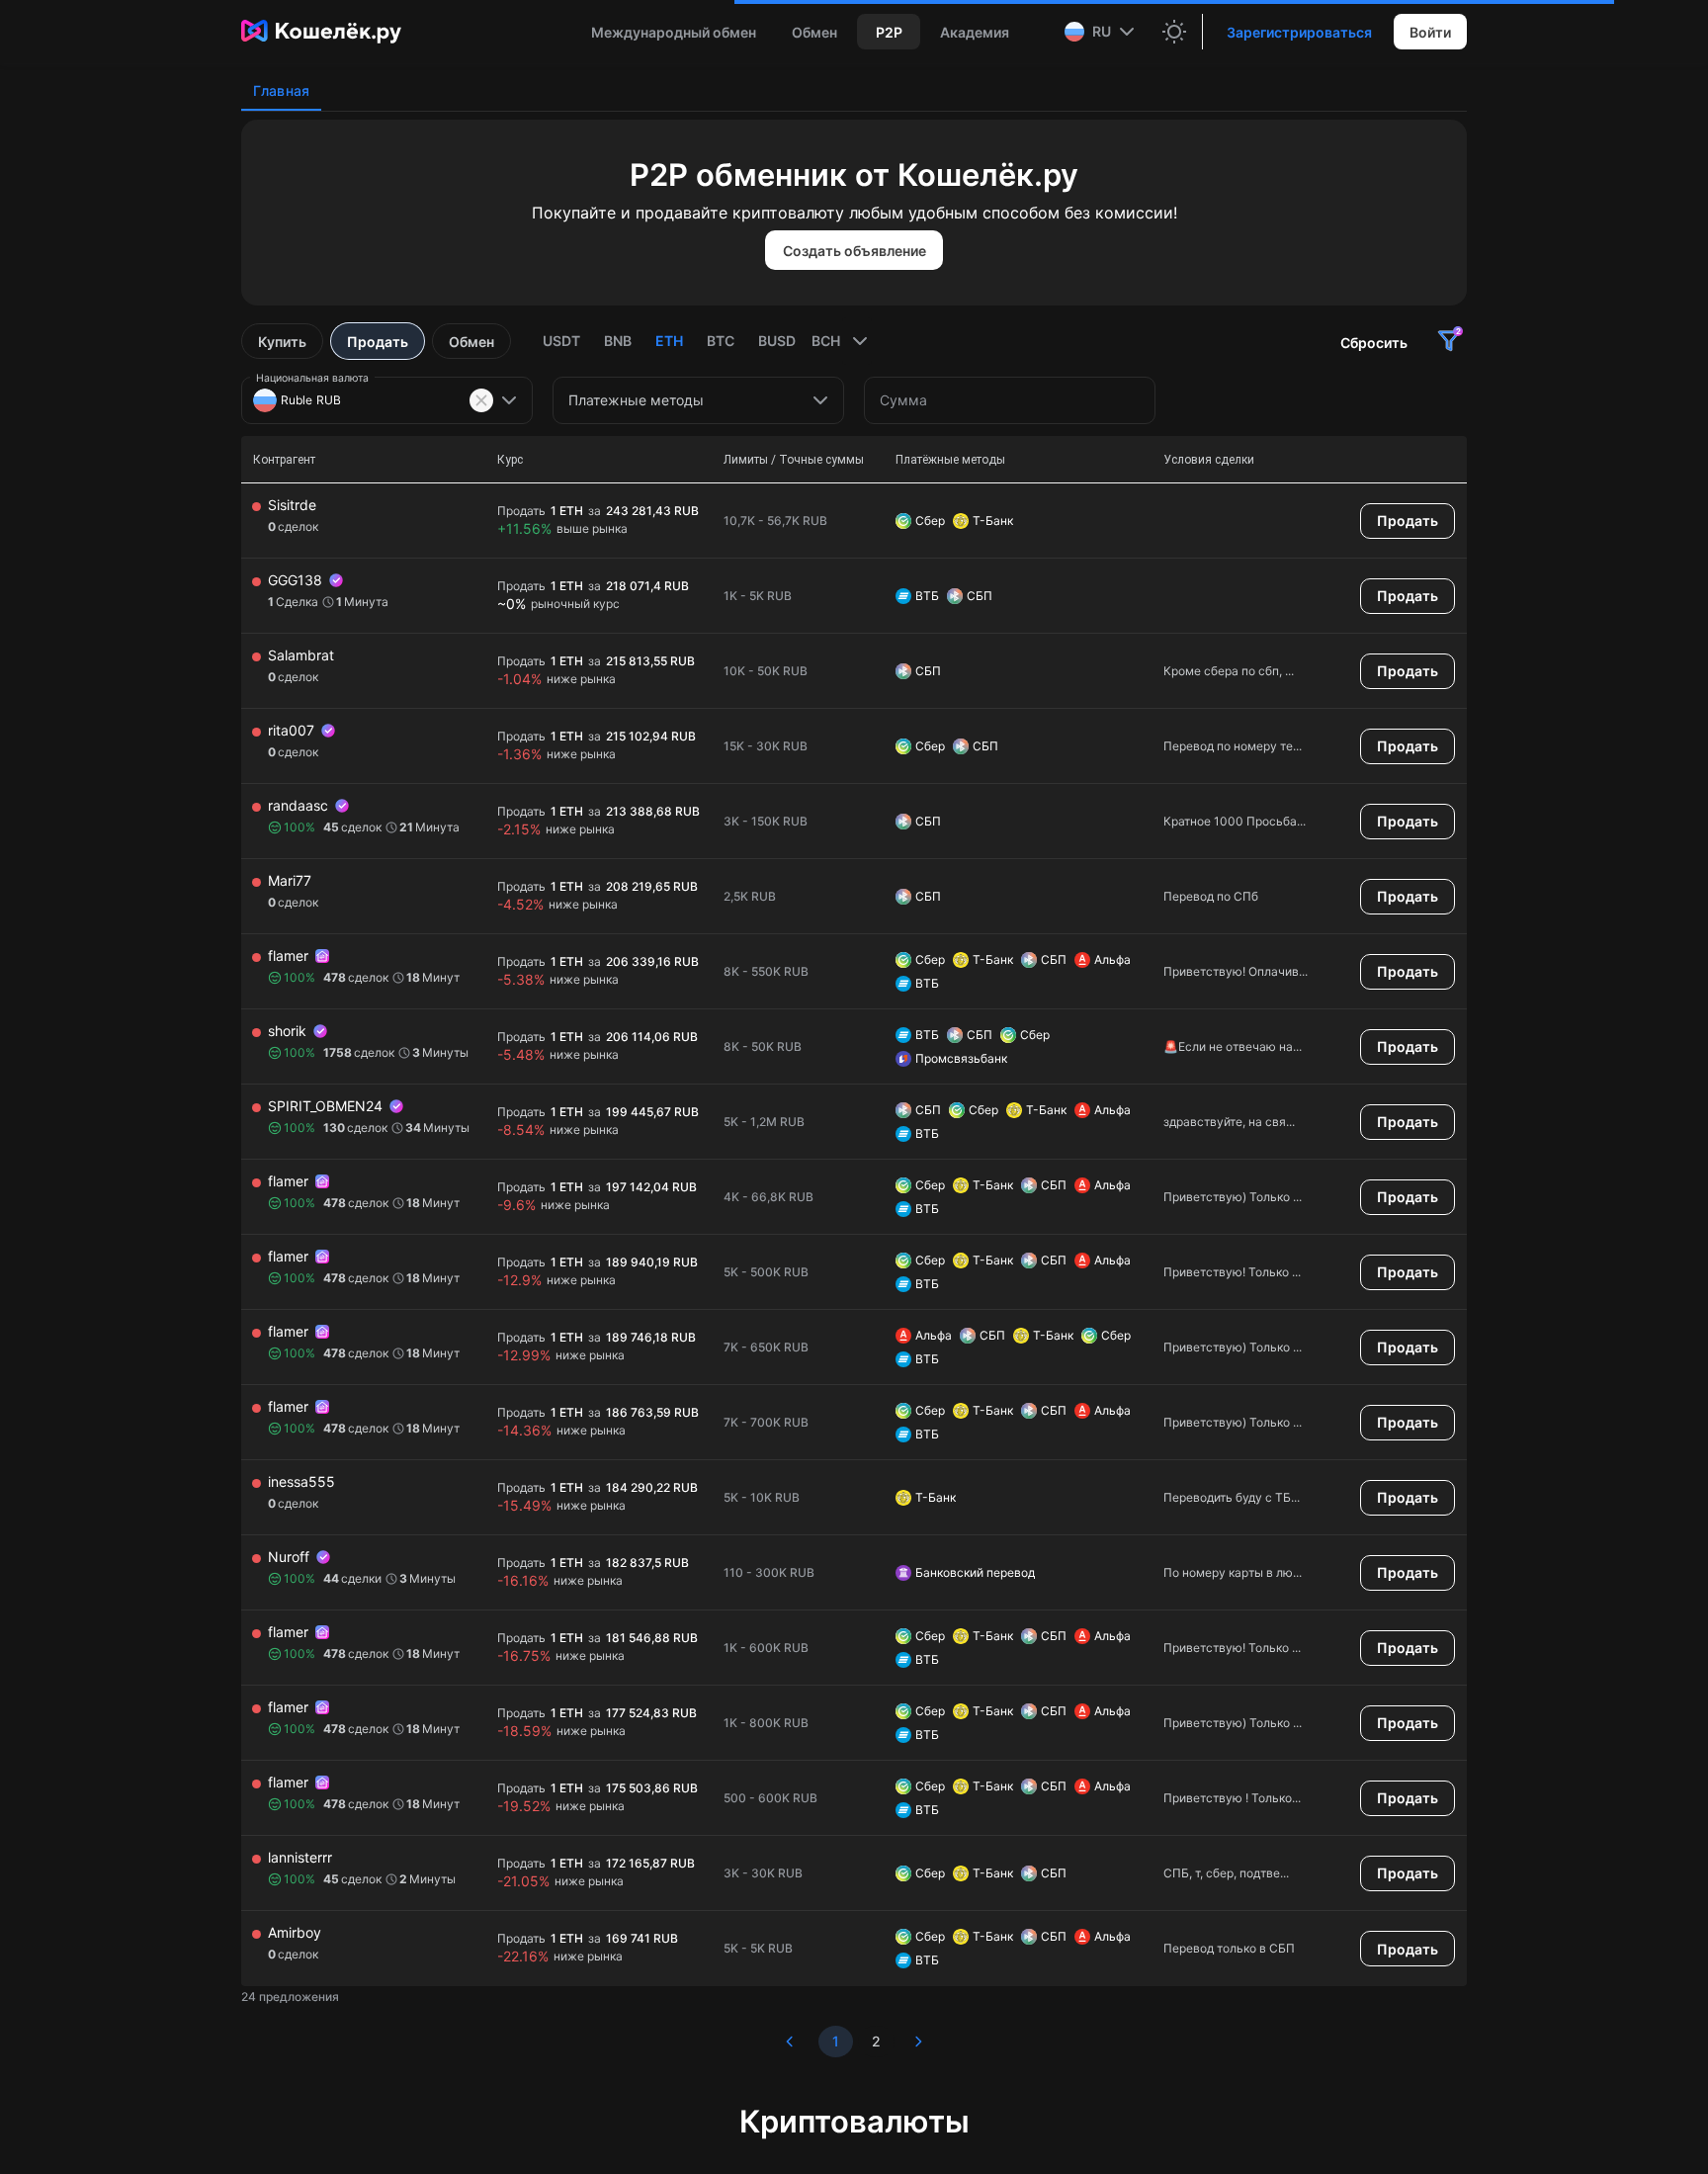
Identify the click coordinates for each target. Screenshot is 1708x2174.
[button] (1102, 32)
